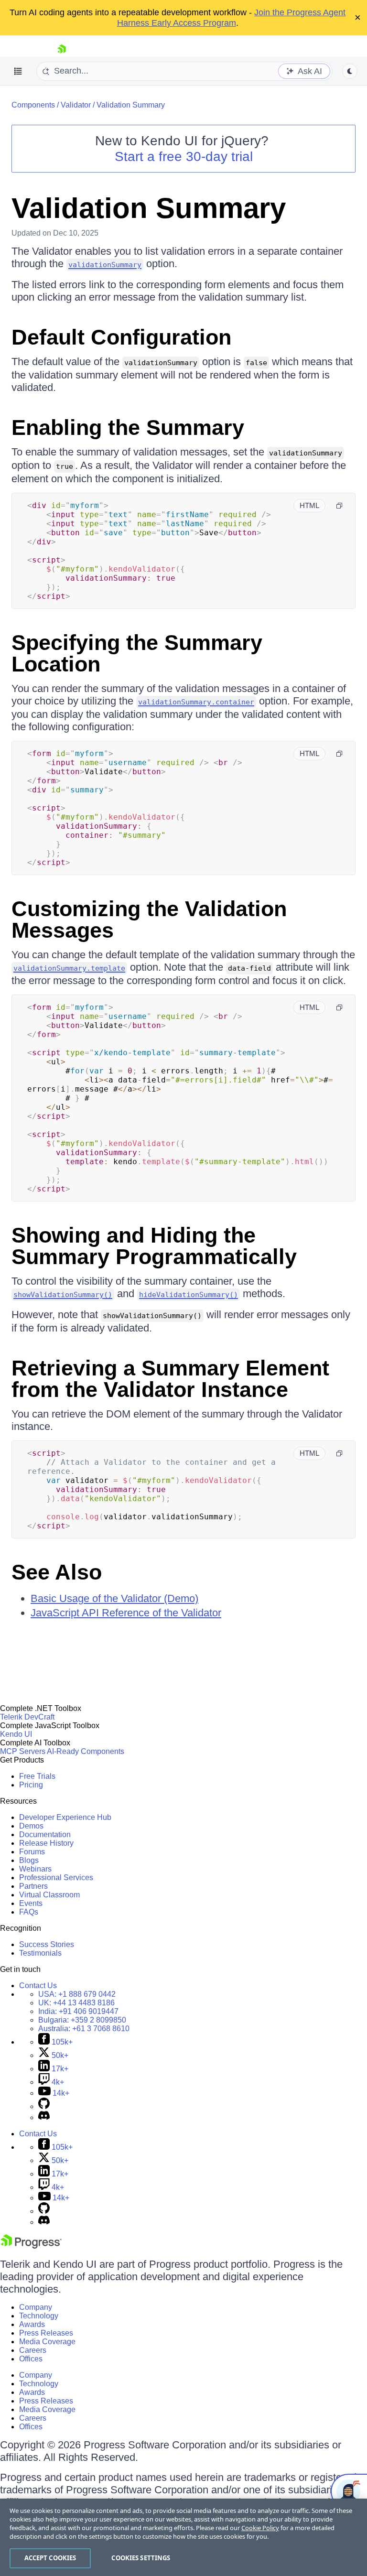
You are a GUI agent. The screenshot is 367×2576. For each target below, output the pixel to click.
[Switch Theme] (350, 71)
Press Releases (46, 2333)
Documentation (45, 1835)
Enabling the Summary (128, 428)
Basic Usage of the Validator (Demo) (114, 1598)
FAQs (29, 1912)
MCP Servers (23, 1751)
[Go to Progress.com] (31, 2246)
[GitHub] (44, 2106)
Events (31, 1903)
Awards (32, 2324)
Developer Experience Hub (65, 1817)
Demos (31, 1826)
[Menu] (18, 71)
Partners (33, 1886)
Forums (32, 1852)
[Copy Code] (339, 506)
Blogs (29, 1860)
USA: (77, 1994)
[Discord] (44, 2117)
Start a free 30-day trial (184, 157)
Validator (76, 105)
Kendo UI (16, 1734)
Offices (31, 2359)
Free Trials (37, 1776)
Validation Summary (131, 105)
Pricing (31, 1785)
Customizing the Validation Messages (149, 920)
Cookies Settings (141, 2558)
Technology (39, 2316)
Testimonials (40, 1953)
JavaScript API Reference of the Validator (126, 1613)
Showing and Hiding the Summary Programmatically (154, 1246)
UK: (76, 2003)
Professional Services (56, 1878)
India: (78, 2011)
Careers (33, 2350)
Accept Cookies (50, 2558)
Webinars (35, 1869)
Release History (46, 1843)
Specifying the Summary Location (137, 653)
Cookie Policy (260, 2528)
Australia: (84, 2029)
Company (36, 2307)
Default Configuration (121, 337)
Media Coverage (47, 2342)
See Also (57, 1572)
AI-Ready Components (86, 1751)
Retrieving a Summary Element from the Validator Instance (170, 1379)
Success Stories (47, 1944)
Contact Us (38, 1986)
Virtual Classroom (49, 1895)
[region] (183, 2537)
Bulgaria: (82, 2020)
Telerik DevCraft (27, 1717)
